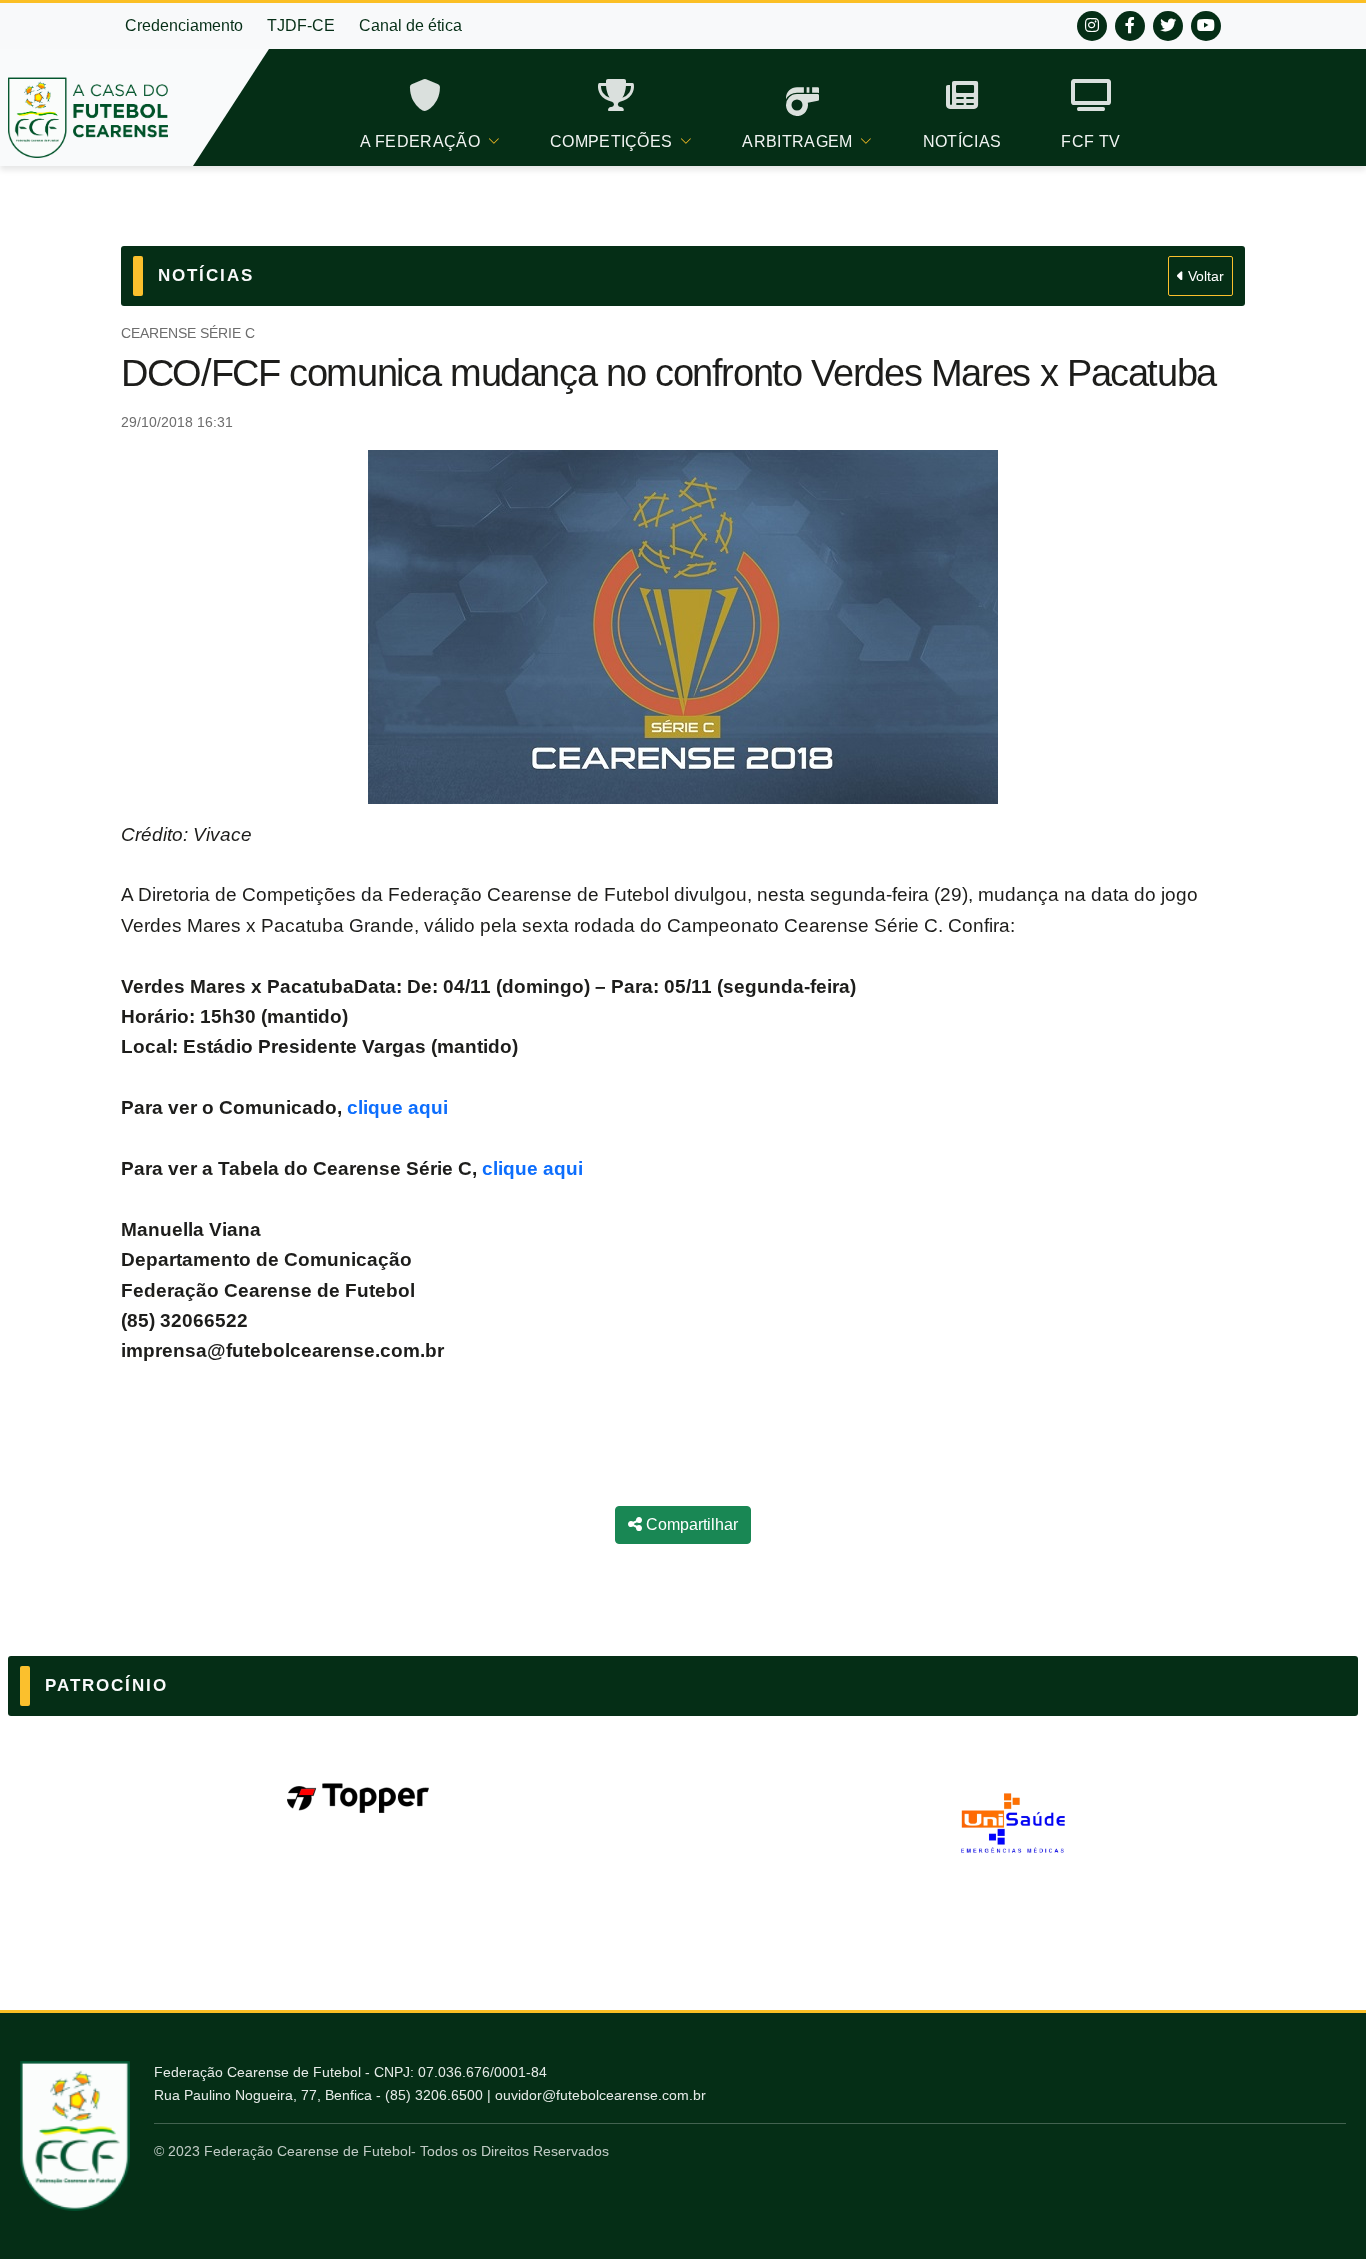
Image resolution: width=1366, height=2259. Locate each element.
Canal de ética (410, 25)
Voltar (1204, 276)
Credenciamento (184, 25)
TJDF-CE (301, 25)
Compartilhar (690, 1524)
